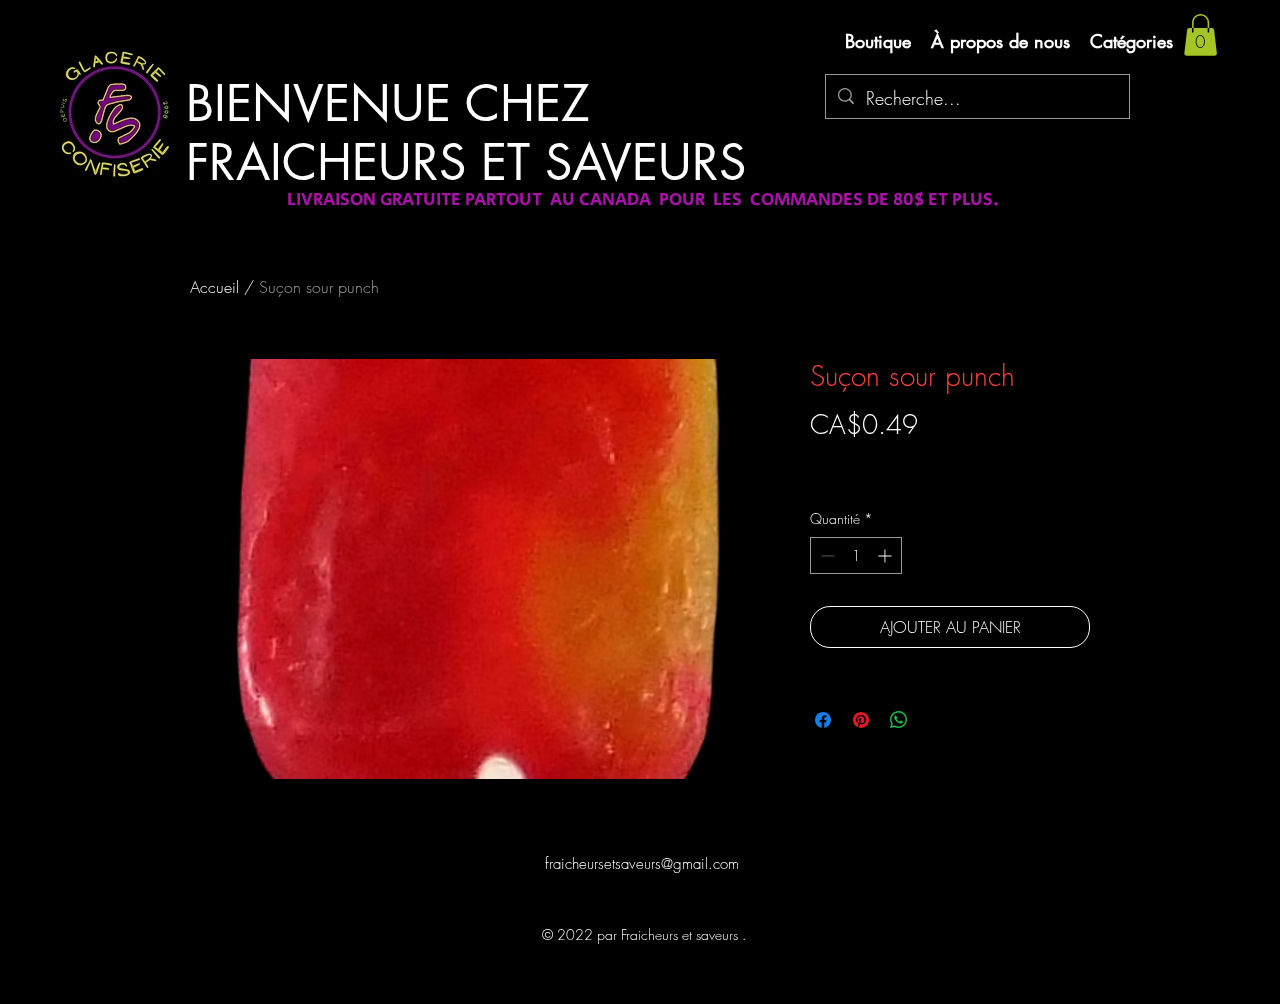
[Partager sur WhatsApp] (899, 720)
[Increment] (886, 555)
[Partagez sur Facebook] (823, 720)
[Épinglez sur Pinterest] (861, 720)
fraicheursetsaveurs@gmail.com (642, 864)
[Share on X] (937, 720)
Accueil (214, 287)
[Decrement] (825, 555)
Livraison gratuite (858, 459)
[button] (1200, 35)
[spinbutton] (856, 555)
